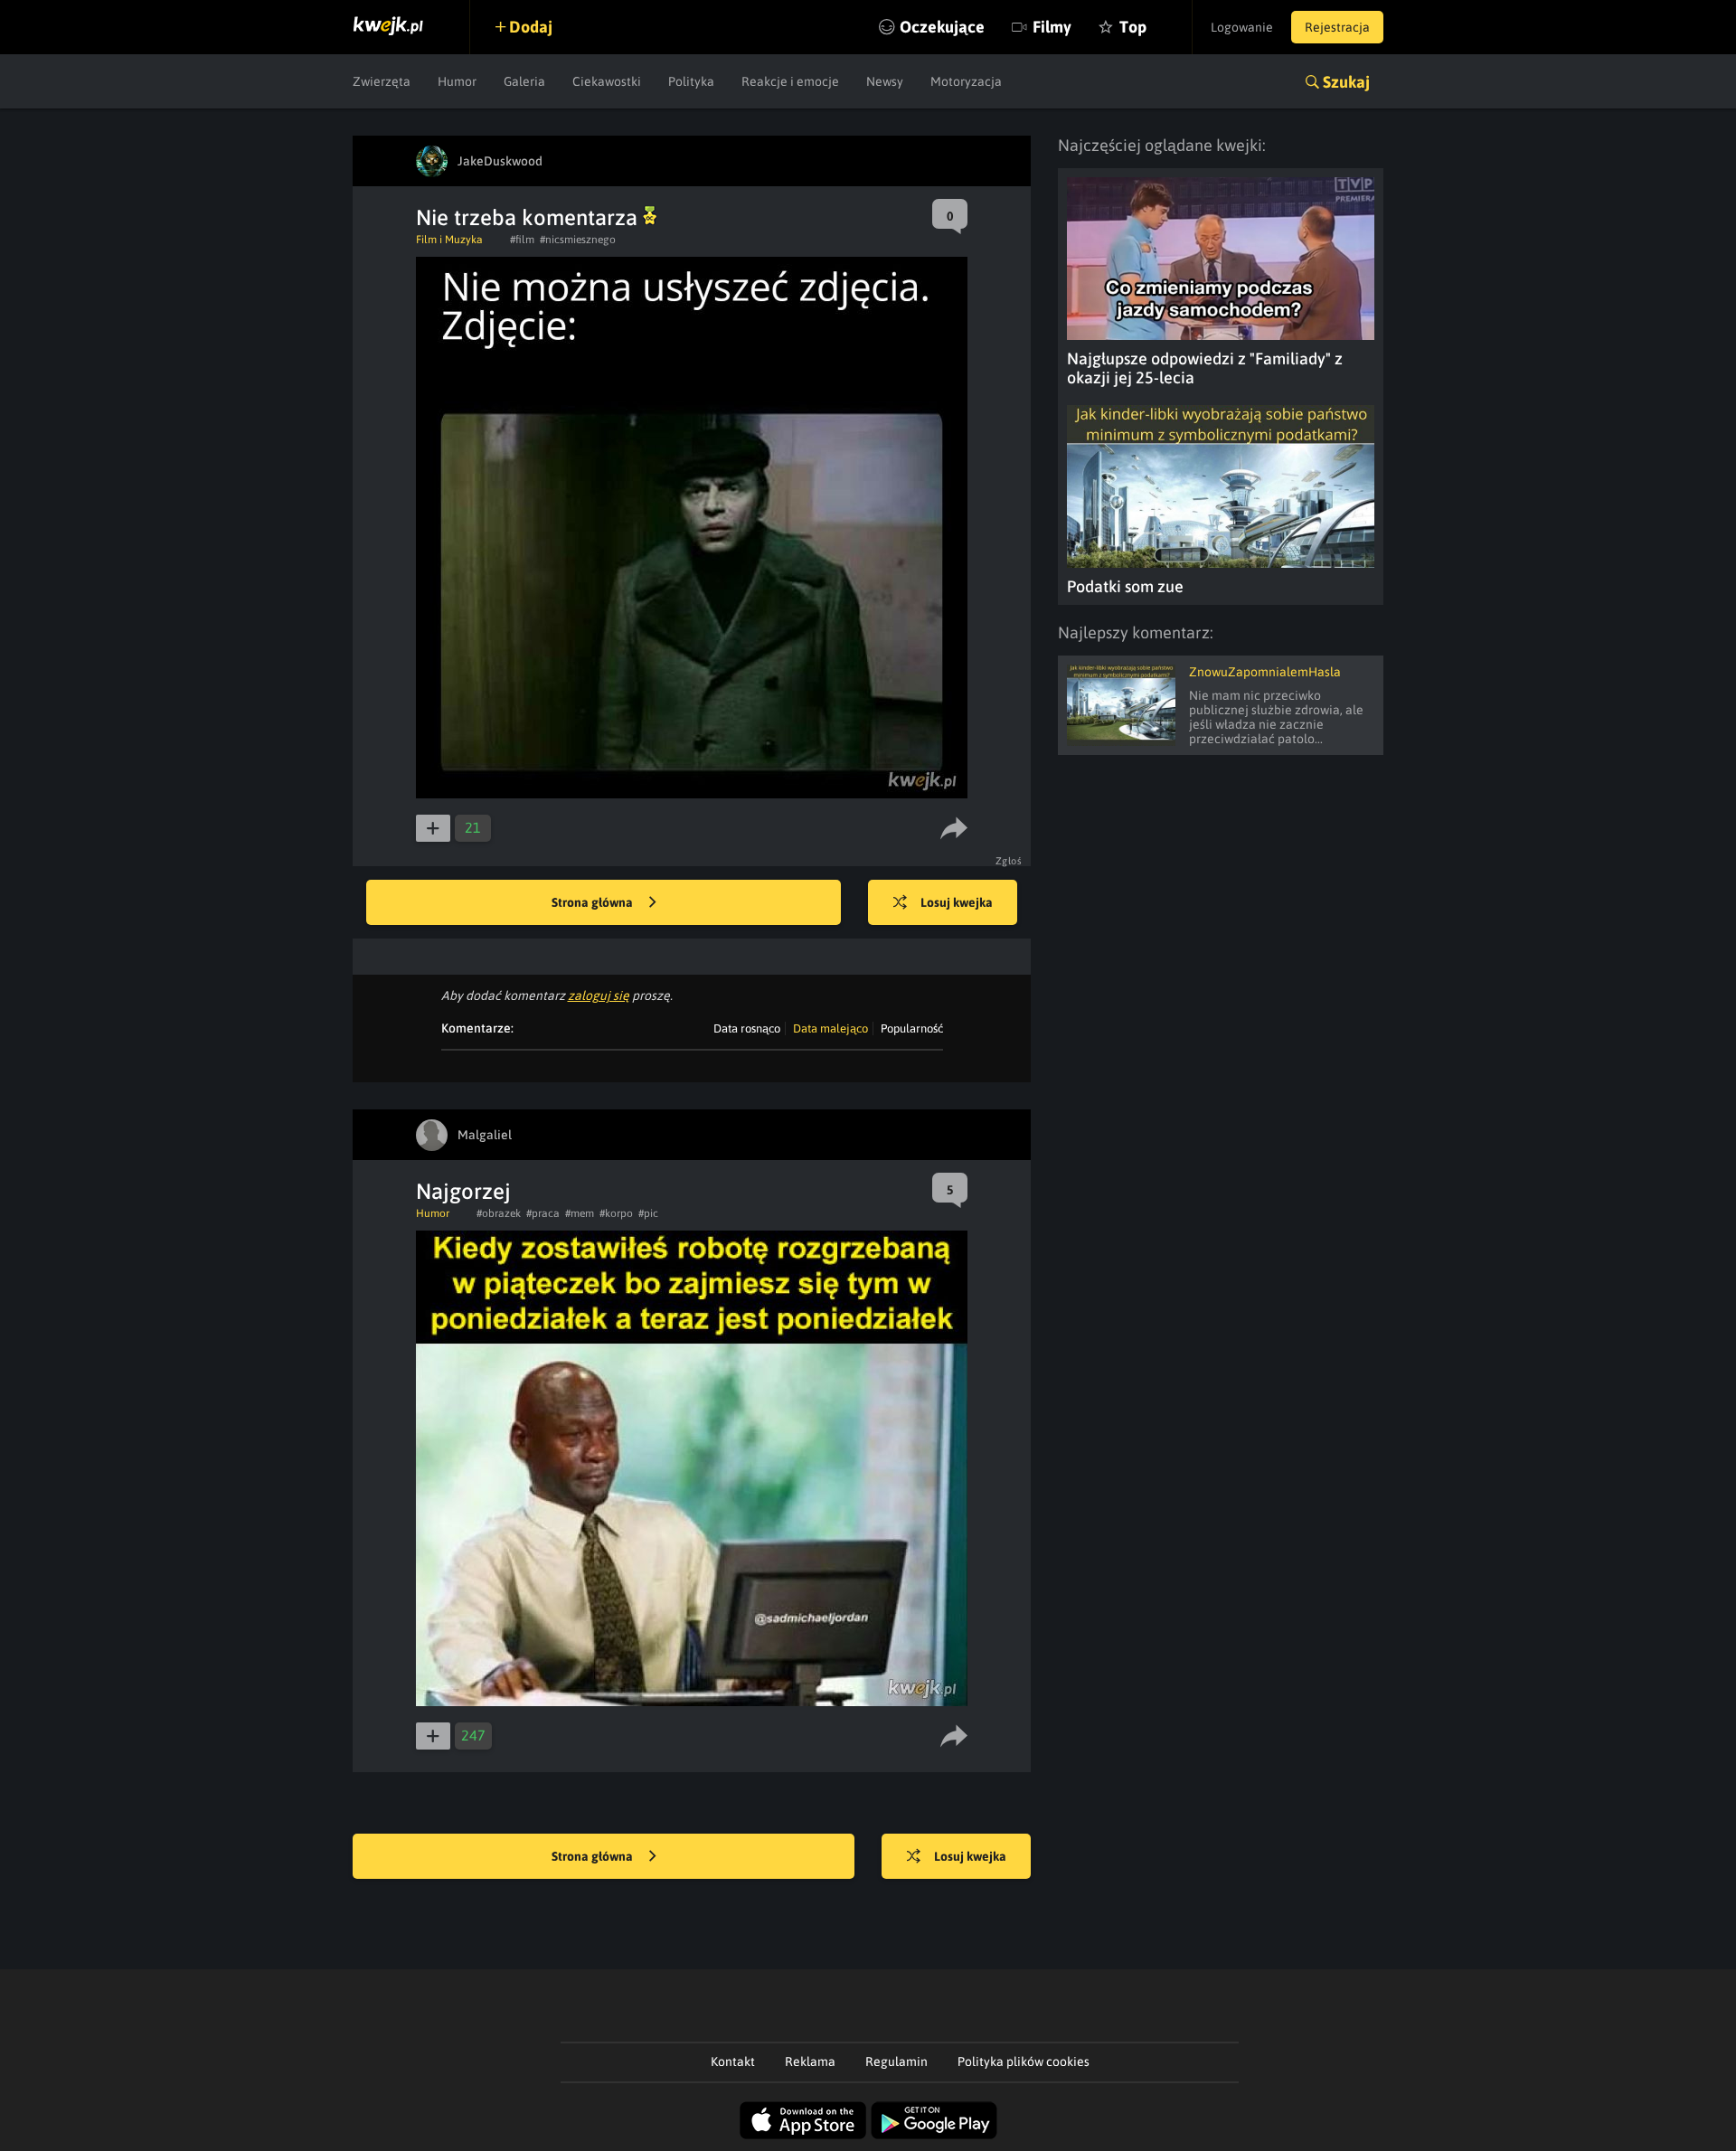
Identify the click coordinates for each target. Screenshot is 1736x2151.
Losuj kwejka (957, 902)
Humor (457, 81)
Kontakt (733, 2061)
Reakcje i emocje (790, 81)
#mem (580, 1213)
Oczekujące (942, 27)
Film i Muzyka (449, 240)
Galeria (524, 81)
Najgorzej (463, 1191)
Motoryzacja (966, 81)
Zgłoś (1009, 861)
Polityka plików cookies (1024, 2061)
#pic (648, 1213)
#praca (543, 1213)
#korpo (616, 1213)
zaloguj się (599, 995)
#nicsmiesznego (578, 240)
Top (1133, 27)
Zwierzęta (382, 81)
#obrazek (499, 1213)
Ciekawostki (607, 81)
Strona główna (594, 902)
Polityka (691, 81)
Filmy (1052, 27)
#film (522, 240)
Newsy (885, 81)
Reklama (810, 2061)
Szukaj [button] (1346, 82)
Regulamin (896, 2061)
